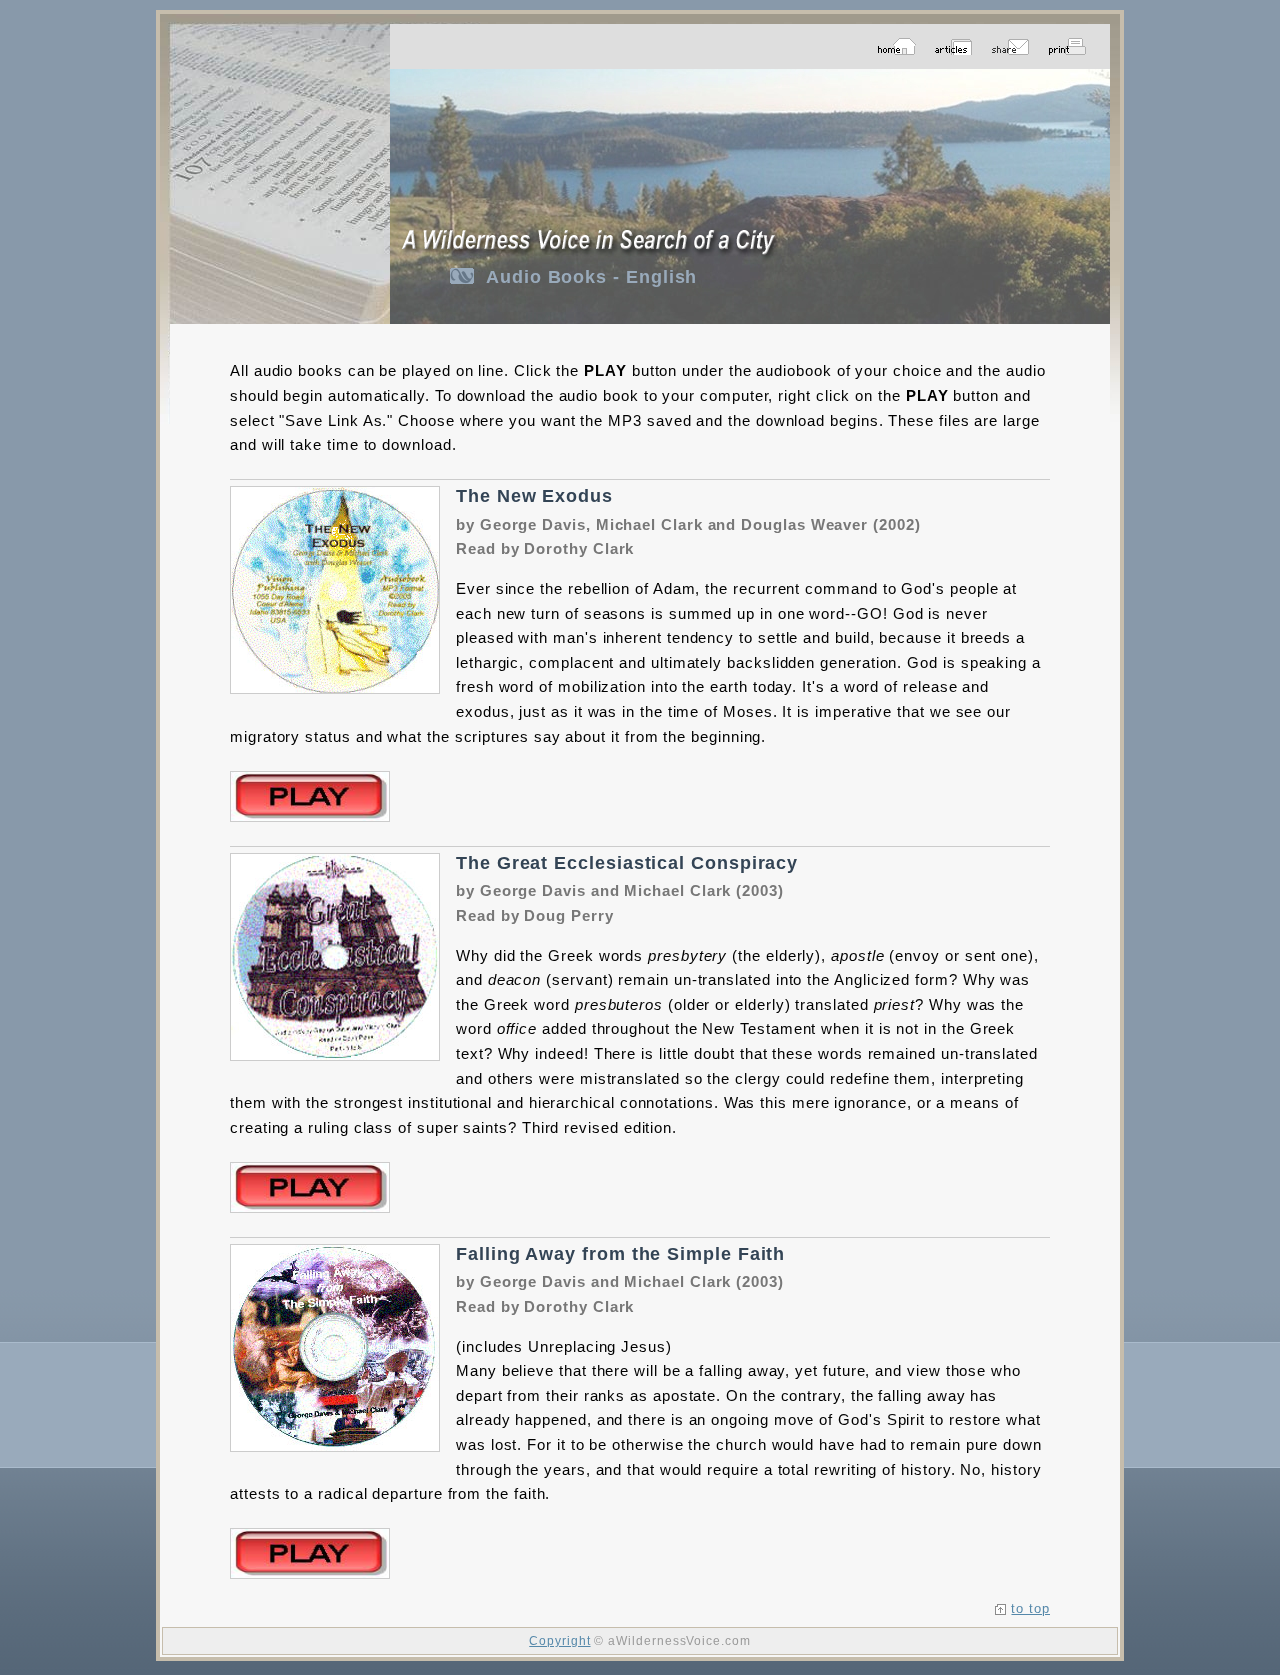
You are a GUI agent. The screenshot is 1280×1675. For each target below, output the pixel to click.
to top (1030, 1608)
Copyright (559, 1641)
